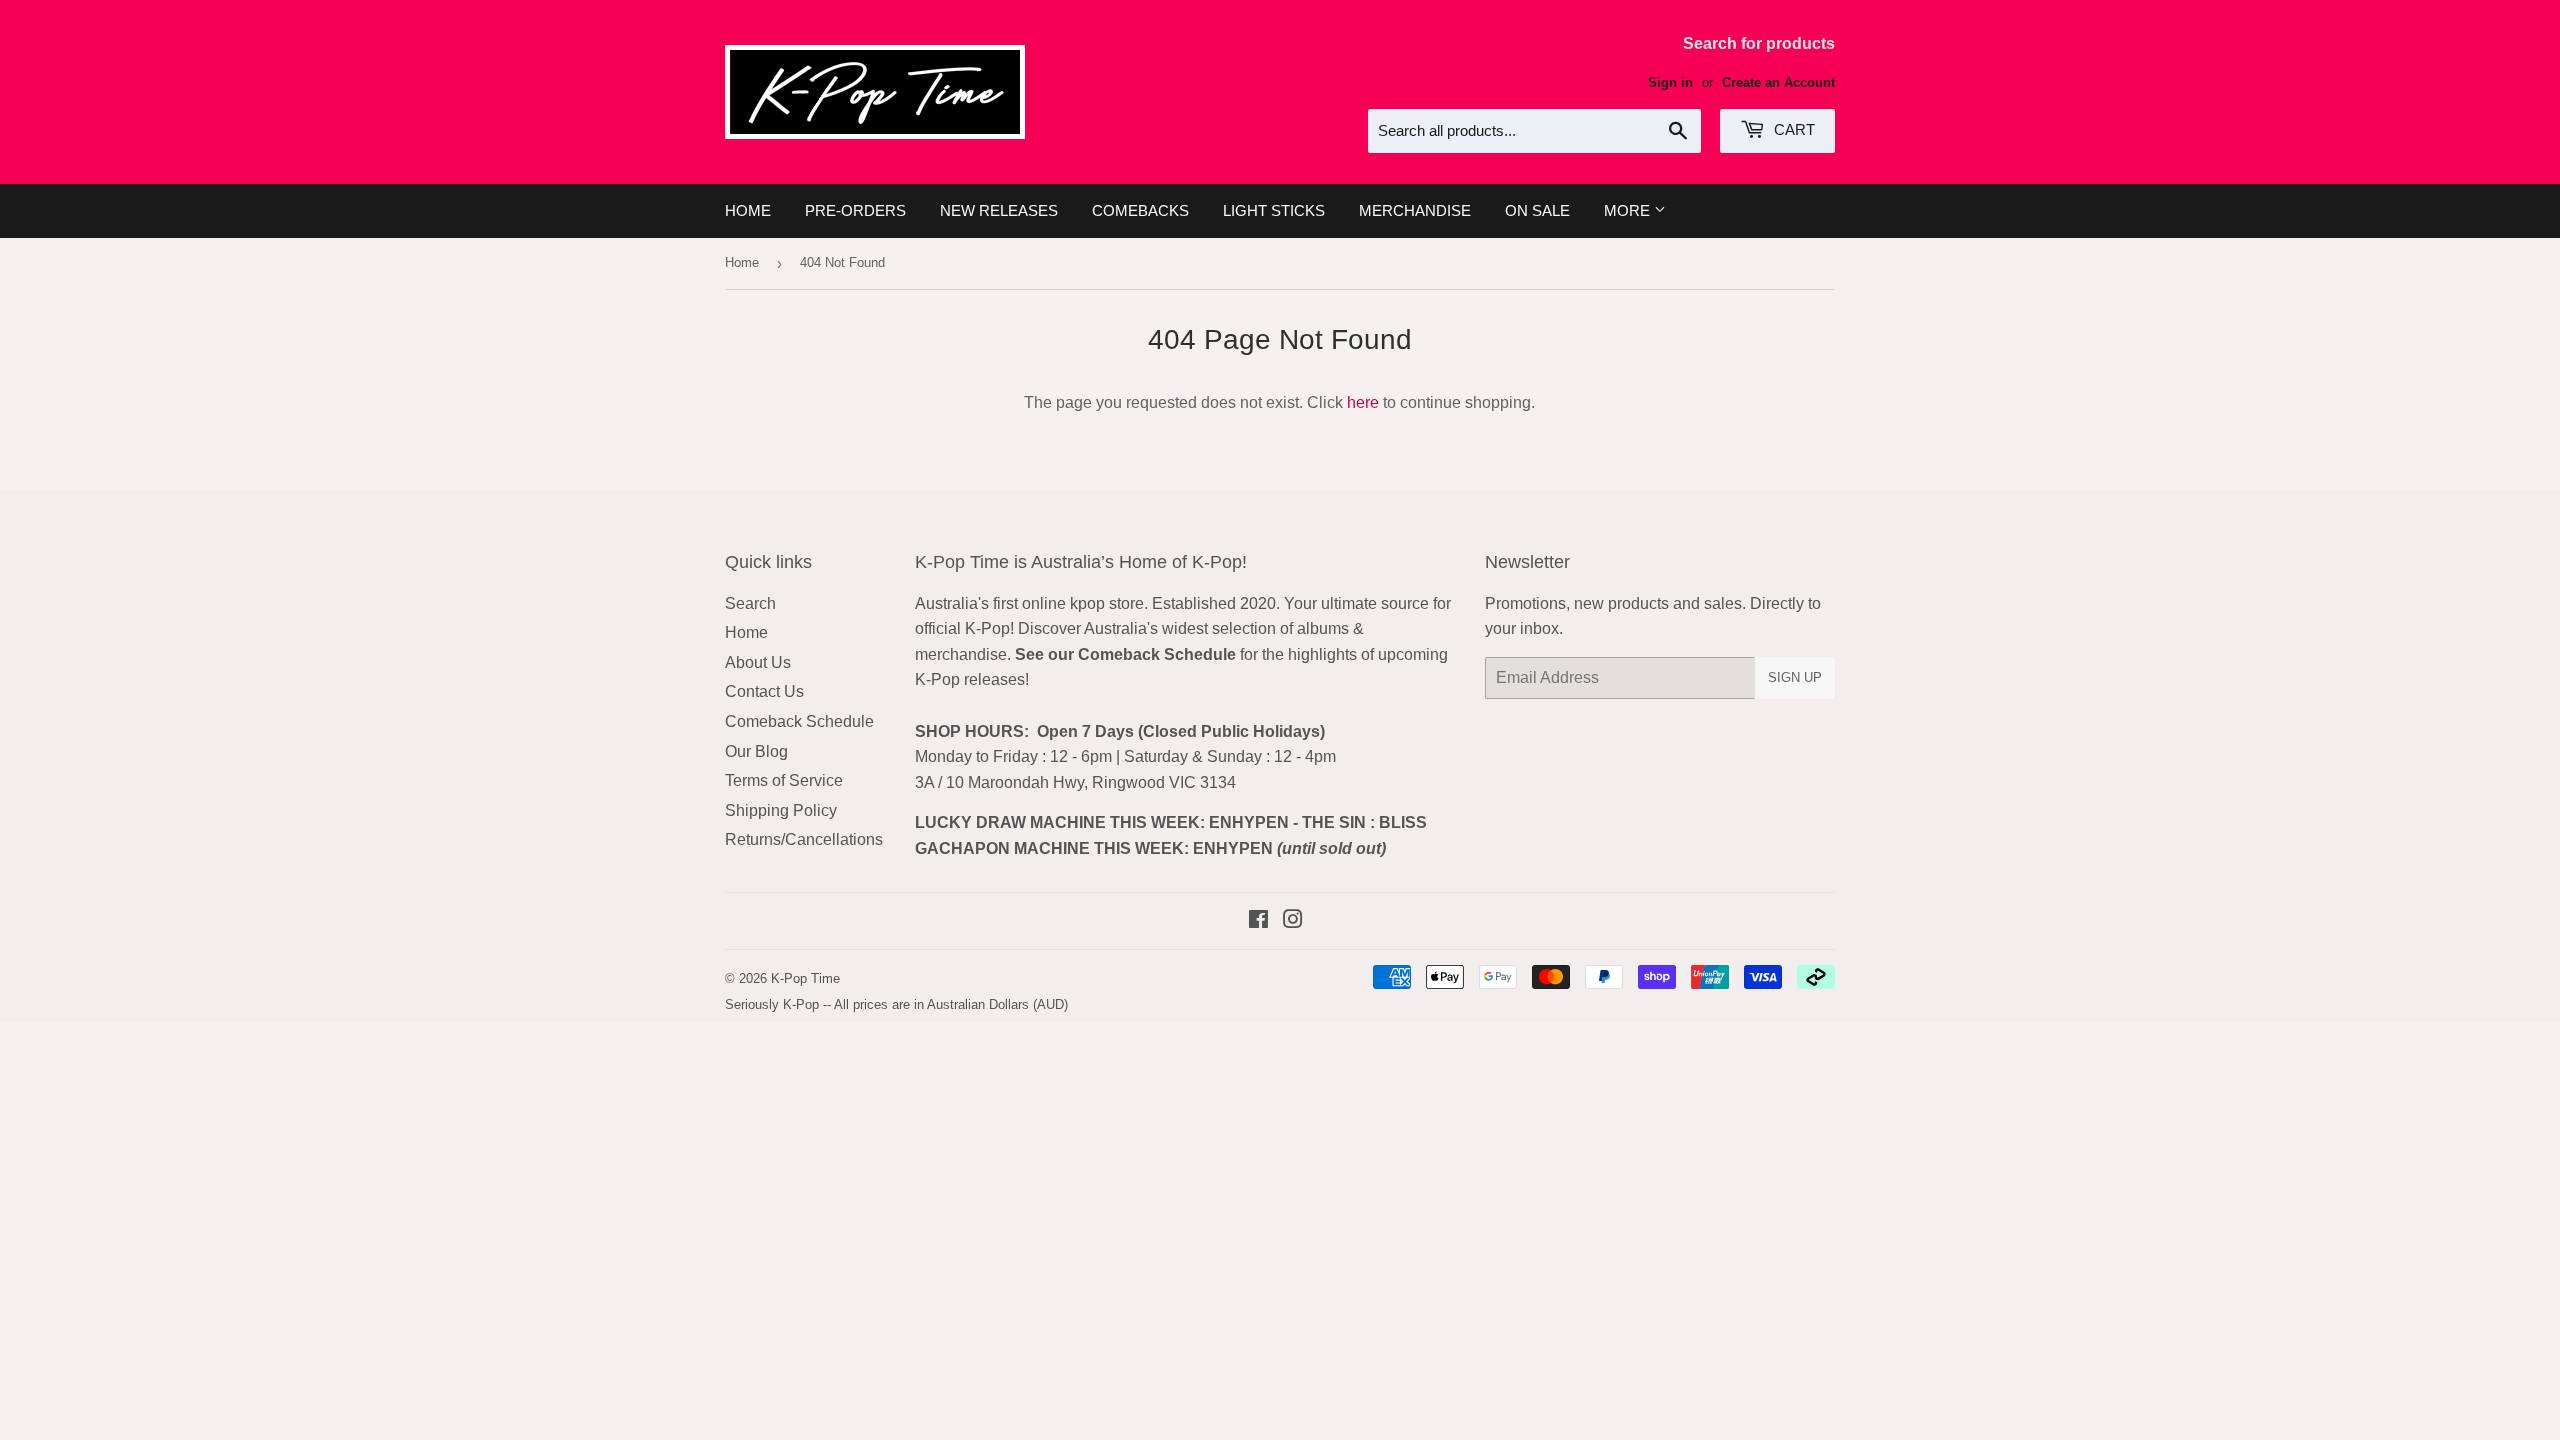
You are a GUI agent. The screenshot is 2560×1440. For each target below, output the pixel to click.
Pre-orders (855, 210)
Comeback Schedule (799, 721)
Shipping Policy (781, 810)
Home (748, 210)
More (1629, 210)
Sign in (1670, 82)
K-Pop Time (805, 978)
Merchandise (1415, 210)
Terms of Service (784, 780)
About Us (758, 662)
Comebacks (1140, 210)
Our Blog (756, 751)
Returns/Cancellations (804, 839)
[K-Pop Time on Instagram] (1293, 921)
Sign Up (1795, 677)
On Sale (1537, 210)
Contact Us (764, 691)
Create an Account (1778, 82)
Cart (1792, 129)
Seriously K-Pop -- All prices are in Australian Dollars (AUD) (896, 1004)
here (1363, 402)
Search (750, 603)
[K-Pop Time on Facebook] (1258, 921)
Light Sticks (1274, 210)
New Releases (999, 210)
